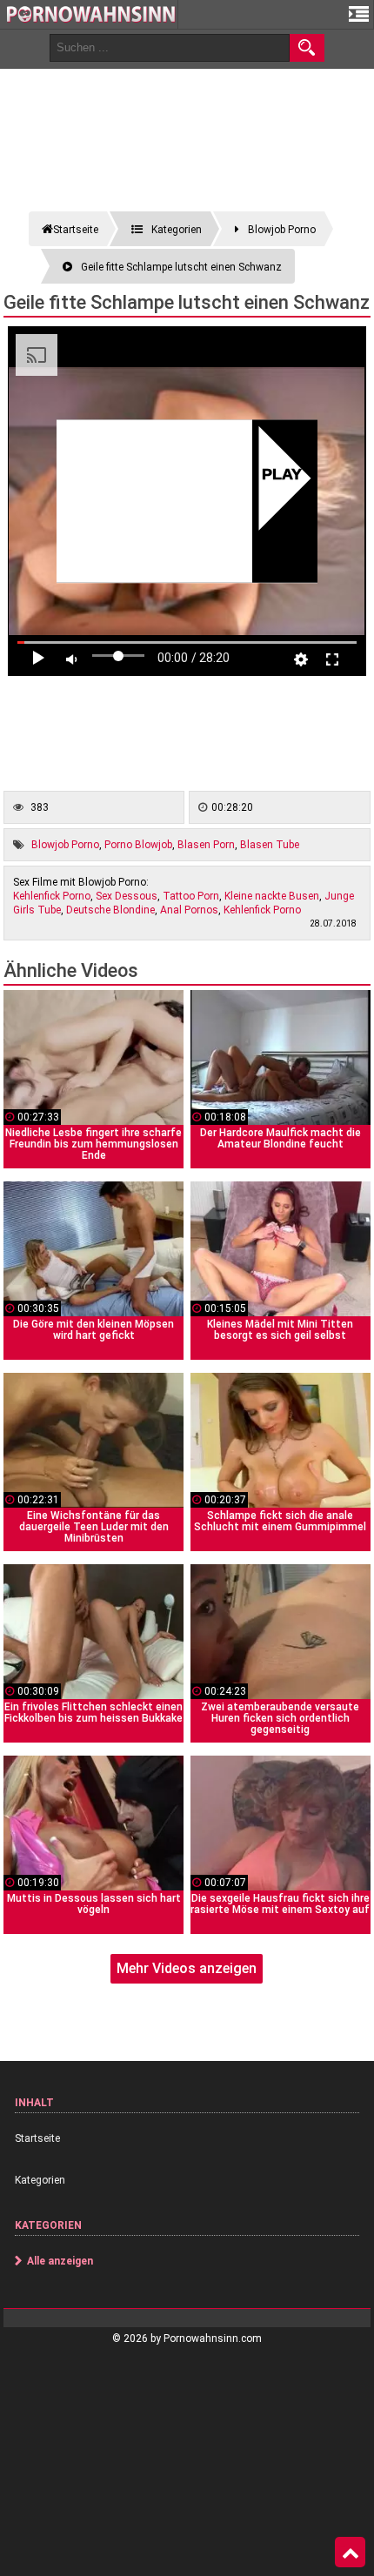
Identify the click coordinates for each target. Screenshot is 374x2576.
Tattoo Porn (191, 896)
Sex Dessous (127, 896)
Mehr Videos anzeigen (187, 1968)
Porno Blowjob (138, 845)
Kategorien (40, 2180)
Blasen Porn (206, 845)
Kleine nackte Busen (272, 896)
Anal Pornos (189, 910)
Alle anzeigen (60, 2261)
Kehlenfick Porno (52, 896)
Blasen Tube (270, 845)
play (281, 476)
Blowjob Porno (65, 845)
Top (350, 2553)
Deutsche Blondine (110, 910)
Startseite (37, 2138)
